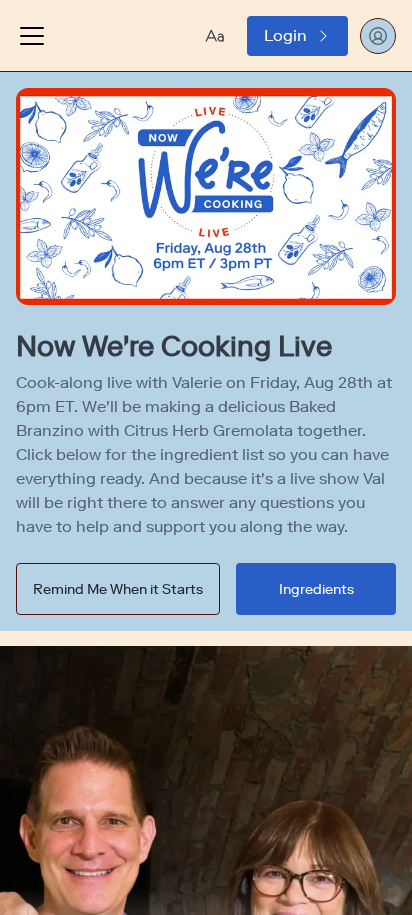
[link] (297, 36)
